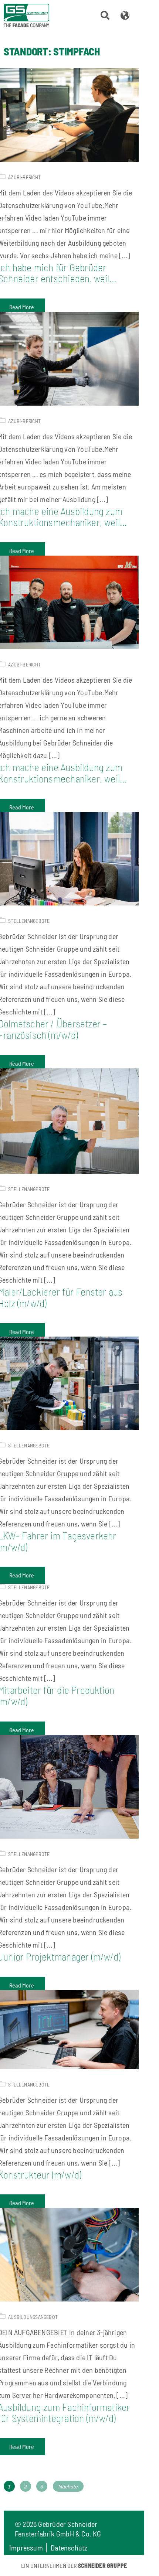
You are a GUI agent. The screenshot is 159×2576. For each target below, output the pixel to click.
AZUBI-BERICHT (24, 177)
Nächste (68, 2486)
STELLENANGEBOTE (29, 921)
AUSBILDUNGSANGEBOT (33, 2317)
